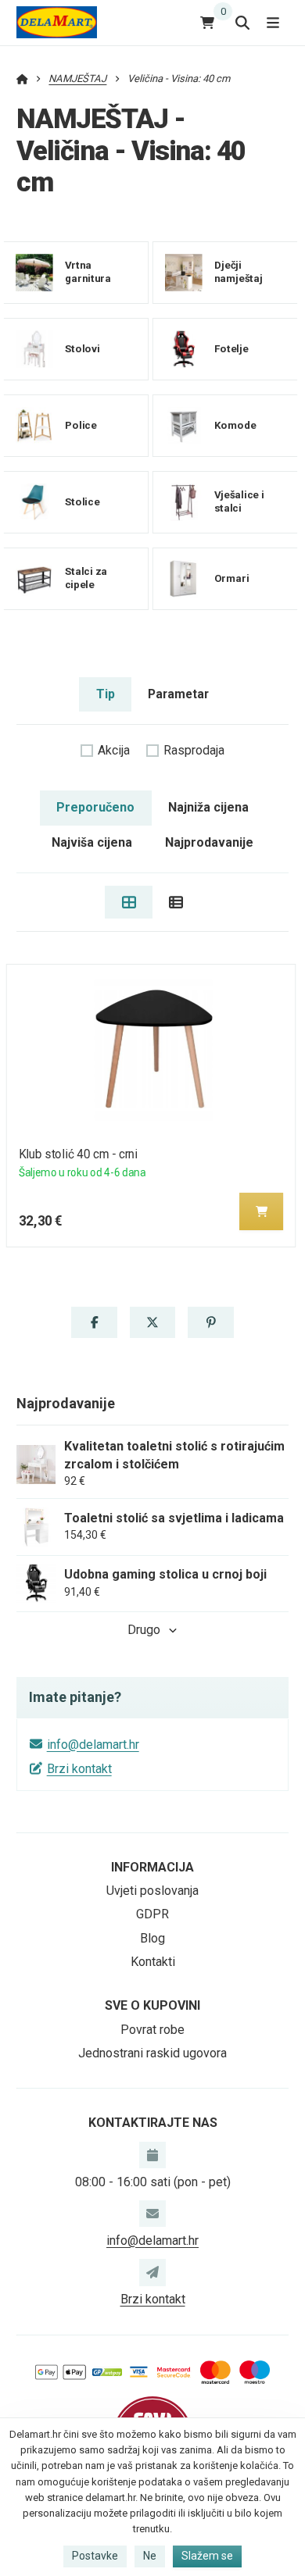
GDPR (152, 1914)
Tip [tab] (106, 694)
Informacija (152, 1867)
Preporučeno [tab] (95, 807)
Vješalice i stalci (239, 501)
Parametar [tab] (178, 694)
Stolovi (83, 348)
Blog (152, 1938)
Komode (235, 425)
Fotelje (231, 348)
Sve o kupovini (152, 2005)
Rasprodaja (194, 750)
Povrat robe (152, 2030)
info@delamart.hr (93, 1745)
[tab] (129, 902)
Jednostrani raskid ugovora (152, 2053)
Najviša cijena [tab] (92, 842)
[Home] (57, 22)
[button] (261, 1211)
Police (81, 425)
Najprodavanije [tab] (209, 842)
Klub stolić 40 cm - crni (78, 1154)
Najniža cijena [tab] (208, 807)
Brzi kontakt (79, 1769)
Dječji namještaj (238, 272)
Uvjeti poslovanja (152, 1891)
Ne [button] (150, 2556)
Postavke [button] (95, 2556)
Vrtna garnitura (88, 272)
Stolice (83, 501)
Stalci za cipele (86, 578)
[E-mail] (152, 2214)
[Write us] (152, 2272)
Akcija (114, 750)
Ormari (231, 578)
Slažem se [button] (207, 2556)
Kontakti (153, 1962)
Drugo (144, 1630)
